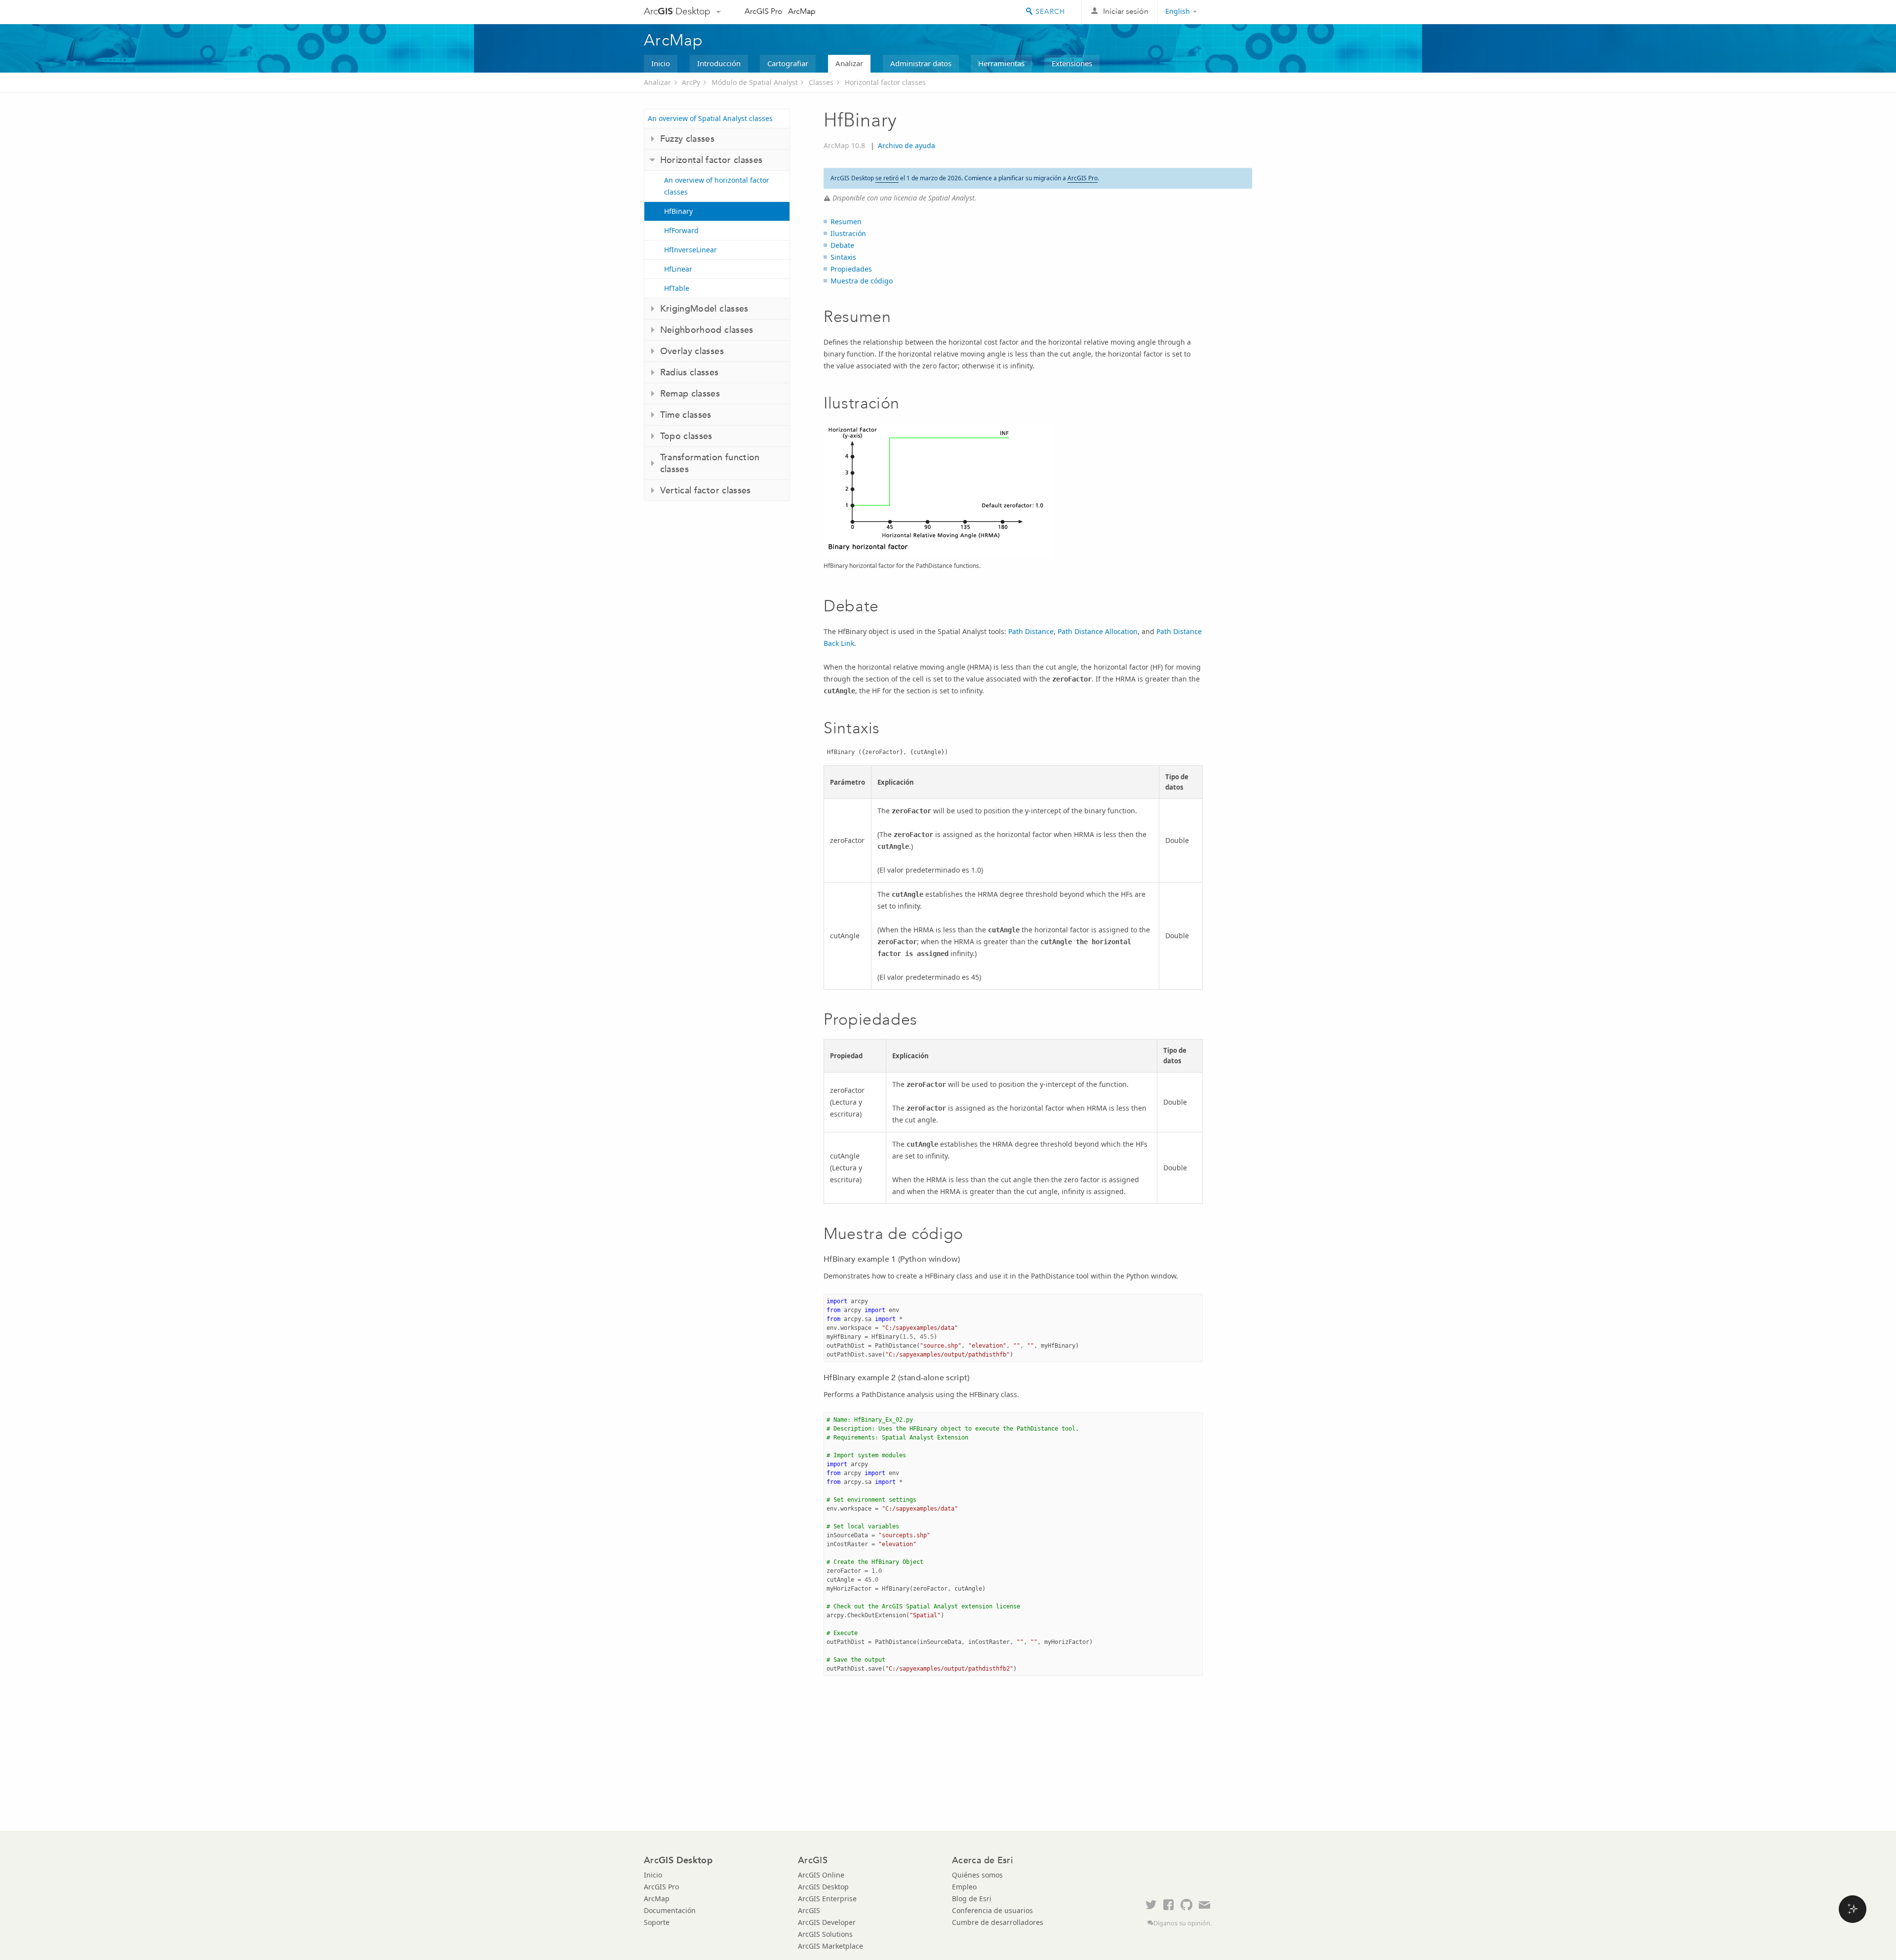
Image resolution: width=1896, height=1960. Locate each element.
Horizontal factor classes (885, 82)
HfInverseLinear (691, 250)
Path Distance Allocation (1098, 631)
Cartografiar (788, 63)
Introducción (719, 63)
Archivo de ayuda (907, 145)
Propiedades (851, 269)
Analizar (849, 63)
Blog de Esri (972, 1899)
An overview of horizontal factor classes (717, 186)
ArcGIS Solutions (825, 1934)
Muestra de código (862, 281)
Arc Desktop (677, 11)
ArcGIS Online (821, 1875)
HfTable (677, 288)
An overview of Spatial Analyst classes (710, 118)
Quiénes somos (977, 1875)
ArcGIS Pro (764, 11)
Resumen (846, 221)
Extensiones (1072, 63)
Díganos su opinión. (1183, 1923)
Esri (1231, 12)
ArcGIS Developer (827, 1922)
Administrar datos (921, 63)
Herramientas (1001, 63)
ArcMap (802, 11)
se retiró (887, 178)
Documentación (670, 1910)
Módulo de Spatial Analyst (755, 82)
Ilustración (848, 233)
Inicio (661, 63)
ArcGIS (809, 1910)
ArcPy (691, 82)
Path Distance (1031, 631)
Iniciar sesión (1126, 11)
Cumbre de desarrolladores (998, 1922)
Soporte (657, 1922)
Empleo (964, 1887)
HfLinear (678, 269)
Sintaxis (843, 257)
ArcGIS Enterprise (827, 1899)
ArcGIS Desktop (823, 1887)
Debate (842, 245)
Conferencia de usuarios (992, 1910)
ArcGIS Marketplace (830, 1946)
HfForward (681, 230)
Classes (821, 82)
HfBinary (678, 211)
